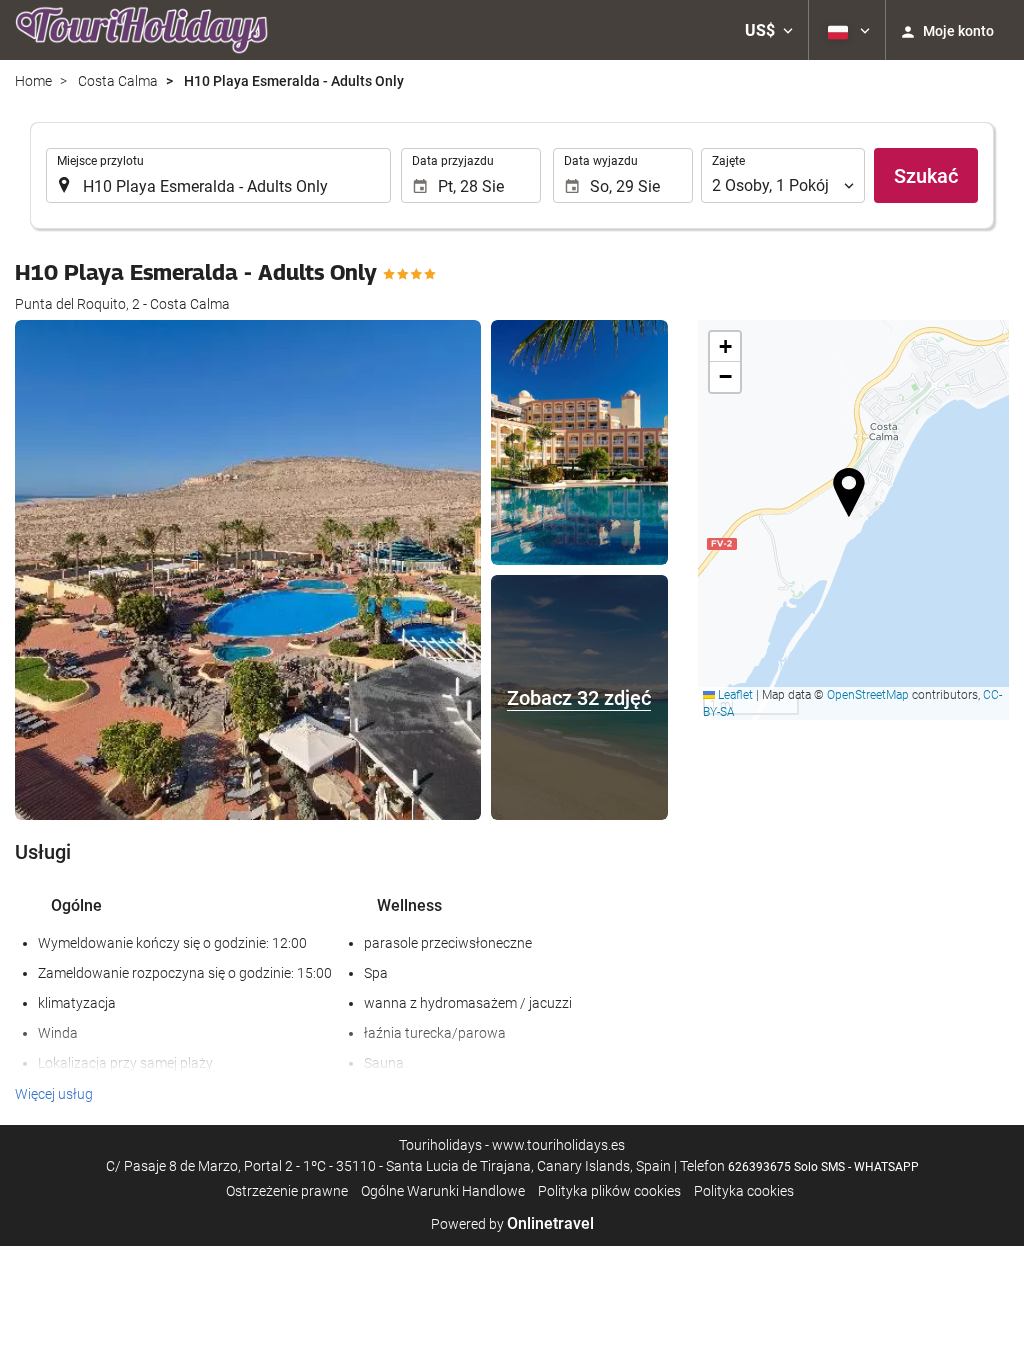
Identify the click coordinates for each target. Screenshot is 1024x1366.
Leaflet (734, 695)
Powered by (512, 1224)
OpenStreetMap (868, 695)
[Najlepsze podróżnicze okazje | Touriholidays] (142, 30)
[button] (769, 30)
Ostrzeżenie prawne (287, 1191)
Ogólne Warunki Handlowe (443, 1191)
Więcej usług (54, 1094)
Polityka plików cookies (609, 1191)
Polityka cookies (744, 1191)
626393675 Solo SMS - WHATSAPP (823, 1167)
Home (33, 81)
